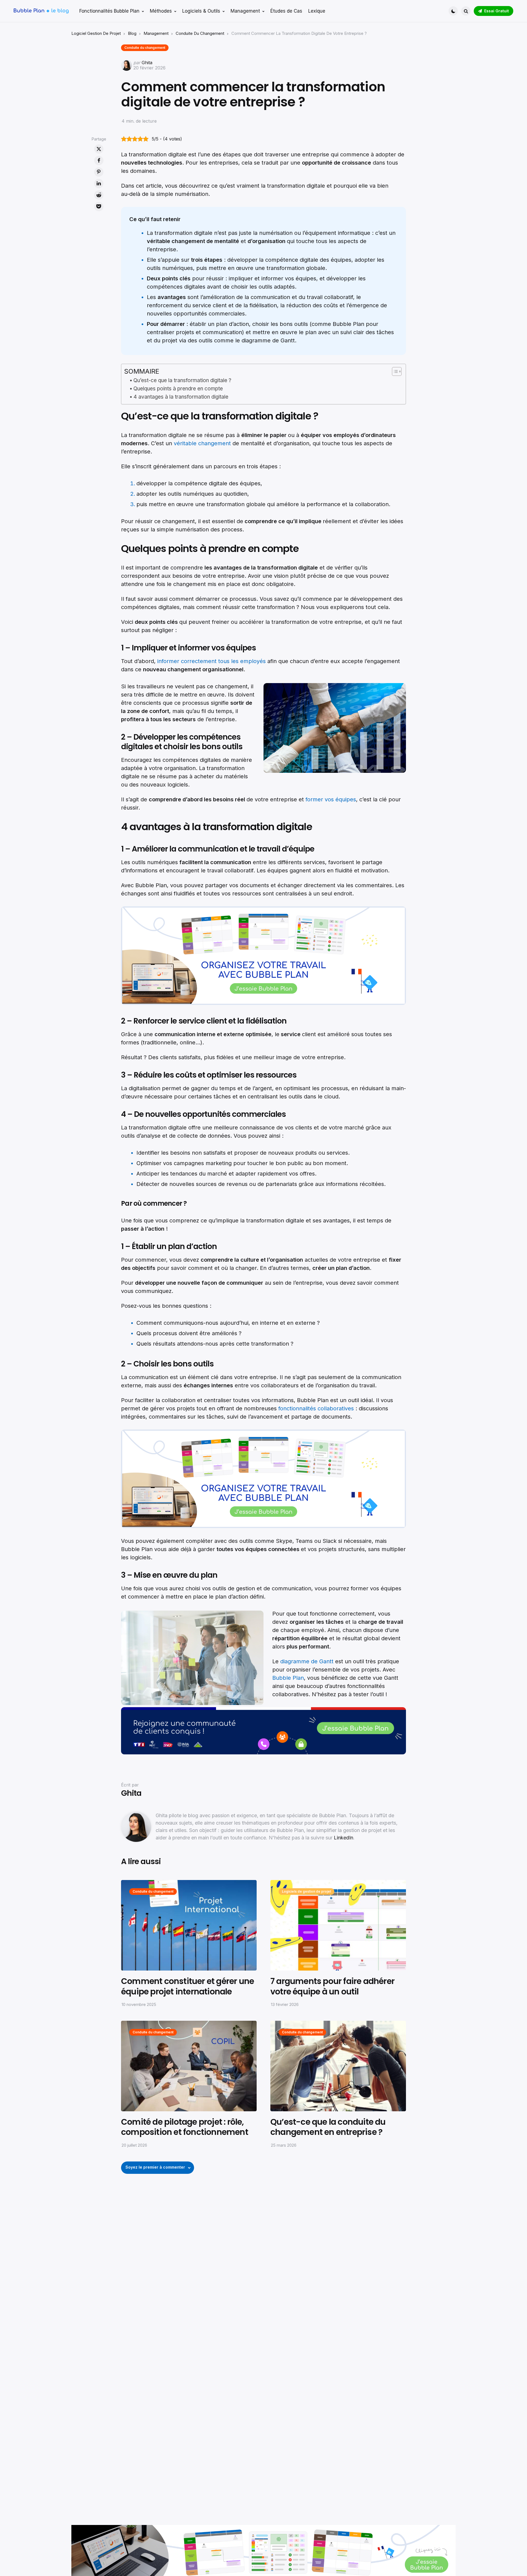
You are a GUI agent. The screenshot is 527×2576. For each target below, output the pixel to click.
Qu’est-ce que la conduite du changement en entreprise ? (328, 2127)
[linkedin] (99, 184)
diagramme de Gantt (307, 1661)
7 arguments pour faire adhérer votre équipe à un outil (332, 1986)
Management (156, 33)
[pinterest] (99, 172)
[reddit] (99, 195)
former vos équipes (331, 799)
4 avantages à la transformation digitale (181, 397)
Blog (132, 33)
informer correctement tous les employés (211, 661)
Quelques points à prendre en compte (178, 389)
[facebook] (99, 160)
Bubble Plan (288, 1678)
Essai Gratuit (497, 11)
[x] (99, 149)
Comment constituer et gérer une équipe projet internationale (187, 1986)
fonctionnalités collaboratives (317, 1408)
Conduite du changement (200, 33)
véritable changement (202, 443)
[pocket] (99, 207)
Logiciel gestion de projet (96, 33)
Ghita (147, 63)
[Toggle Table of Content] (394, 371)
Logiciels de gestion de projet (306, 1891)
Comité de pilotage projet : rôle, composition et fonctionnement (185, 2127)
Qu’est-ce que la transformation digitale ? (182, 380)
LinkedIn (344, 1838)
